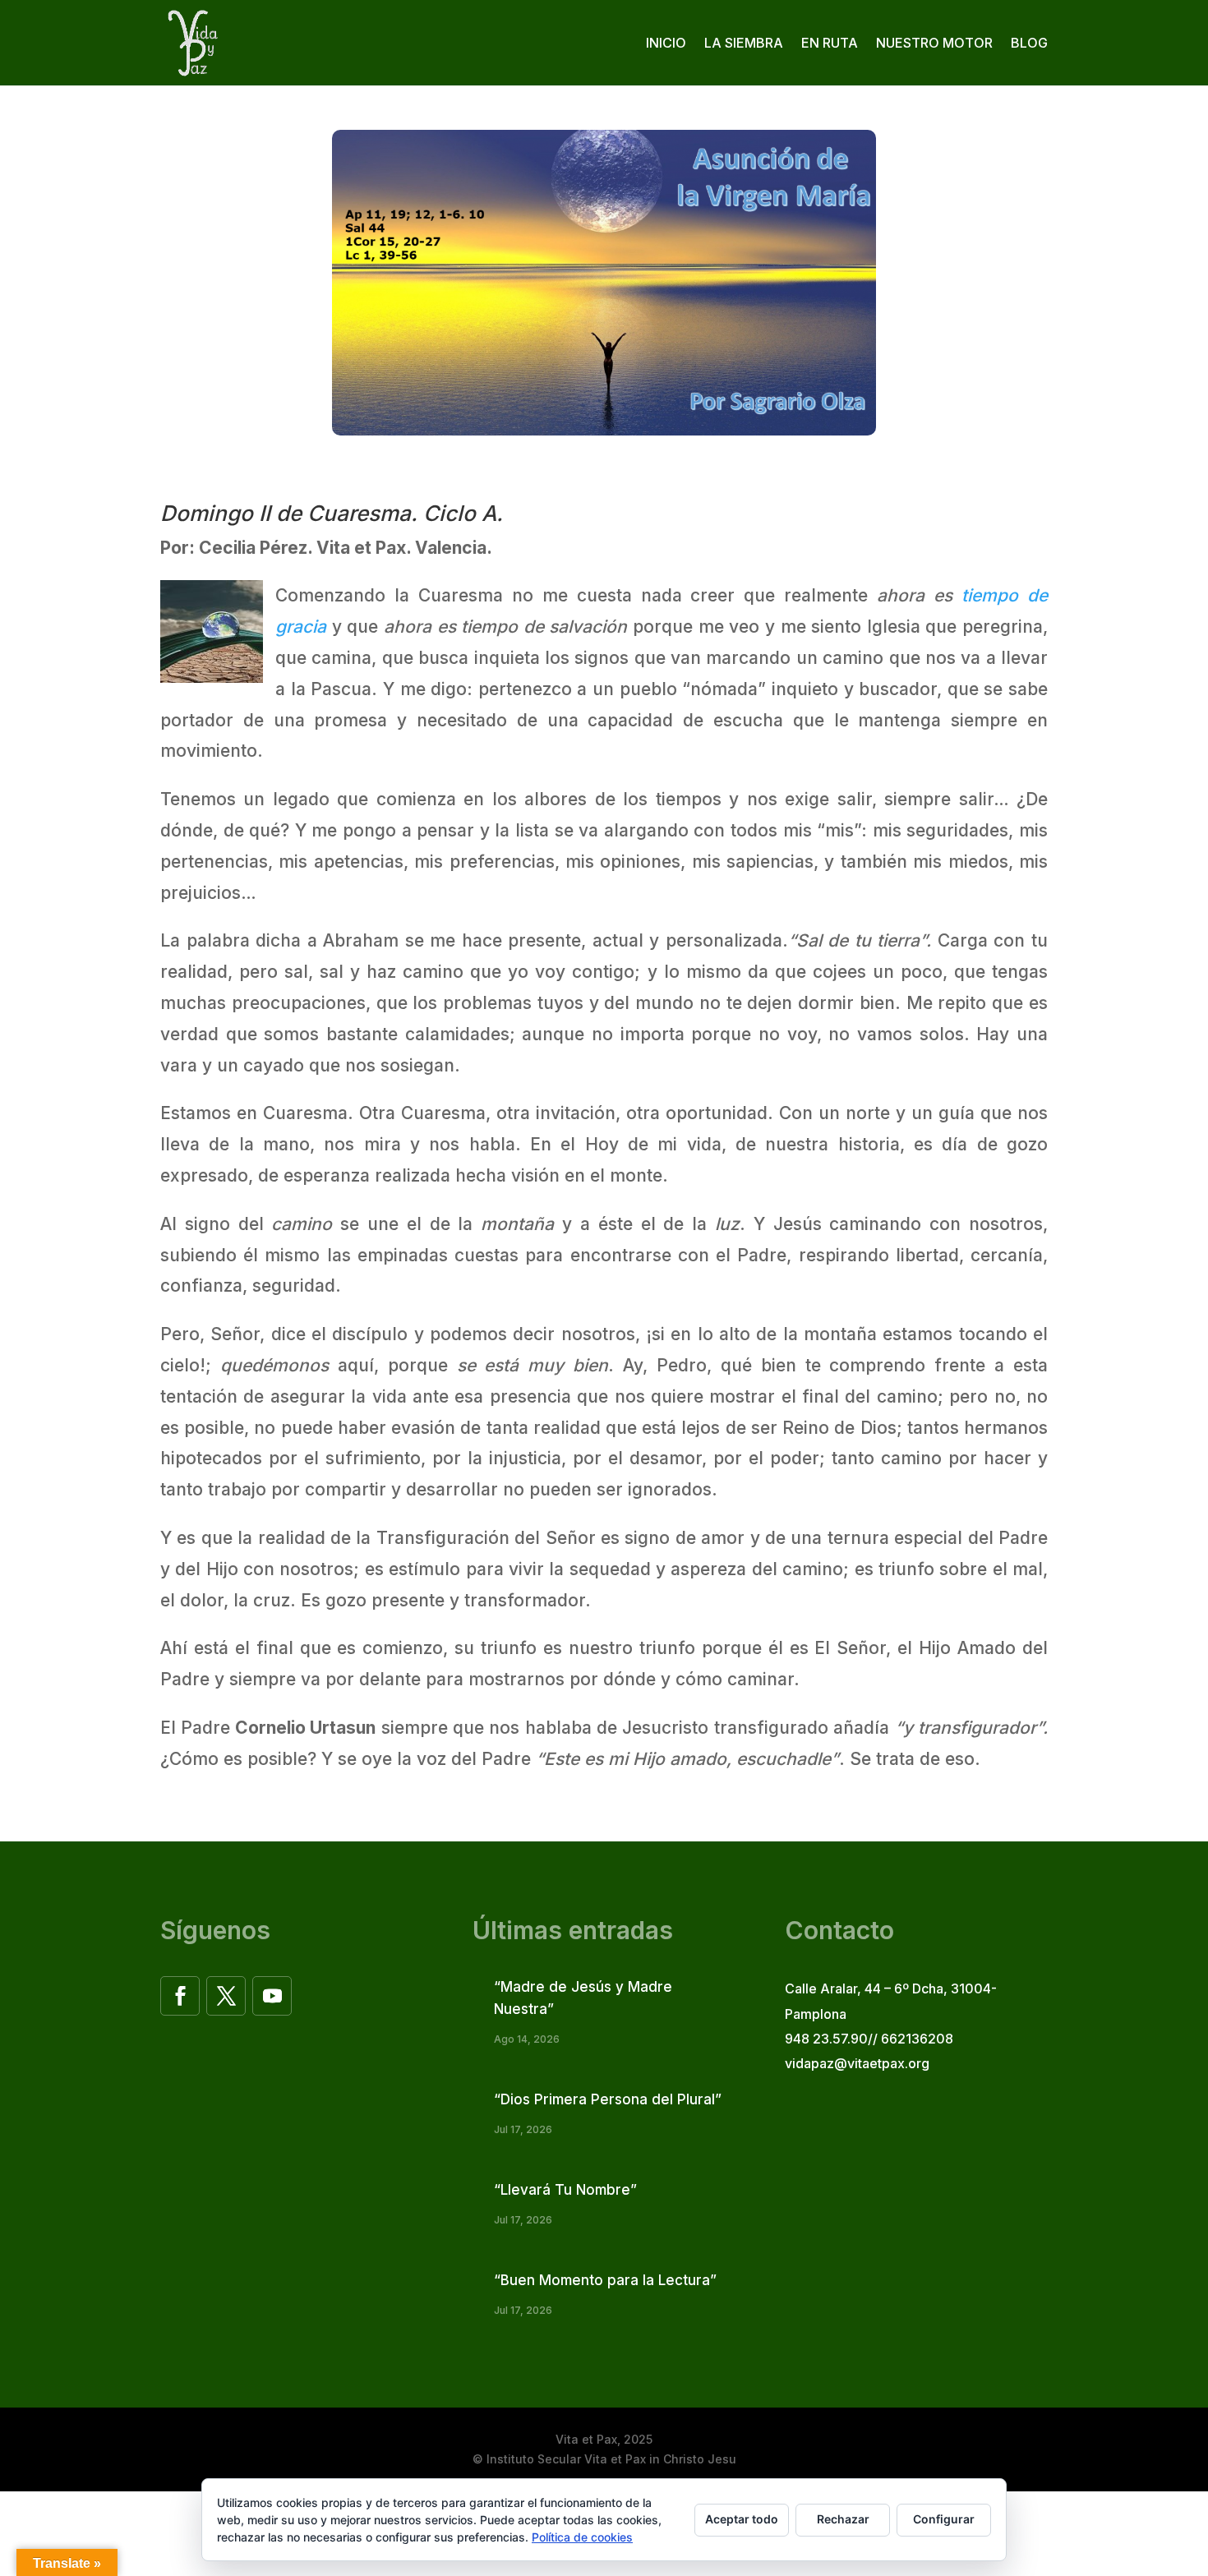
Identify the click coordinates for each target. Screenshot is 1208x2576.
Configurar (944, 2519)
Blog (1029, 43)
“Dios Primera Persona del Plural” (608, 2099)
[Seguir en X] (226, 1996)
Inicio (666, 43)
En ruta (830, 43)
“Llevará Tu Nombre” (565, 2190)
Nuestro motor (934, 43)
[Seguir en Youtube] (272, 1996)
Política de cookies (582, 2537)
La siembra (744, 43)
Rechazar (843, 2519)
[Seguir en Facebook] (180, 1996)
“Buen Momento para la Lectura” (605, 2280)
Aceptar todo (742, 2519)
